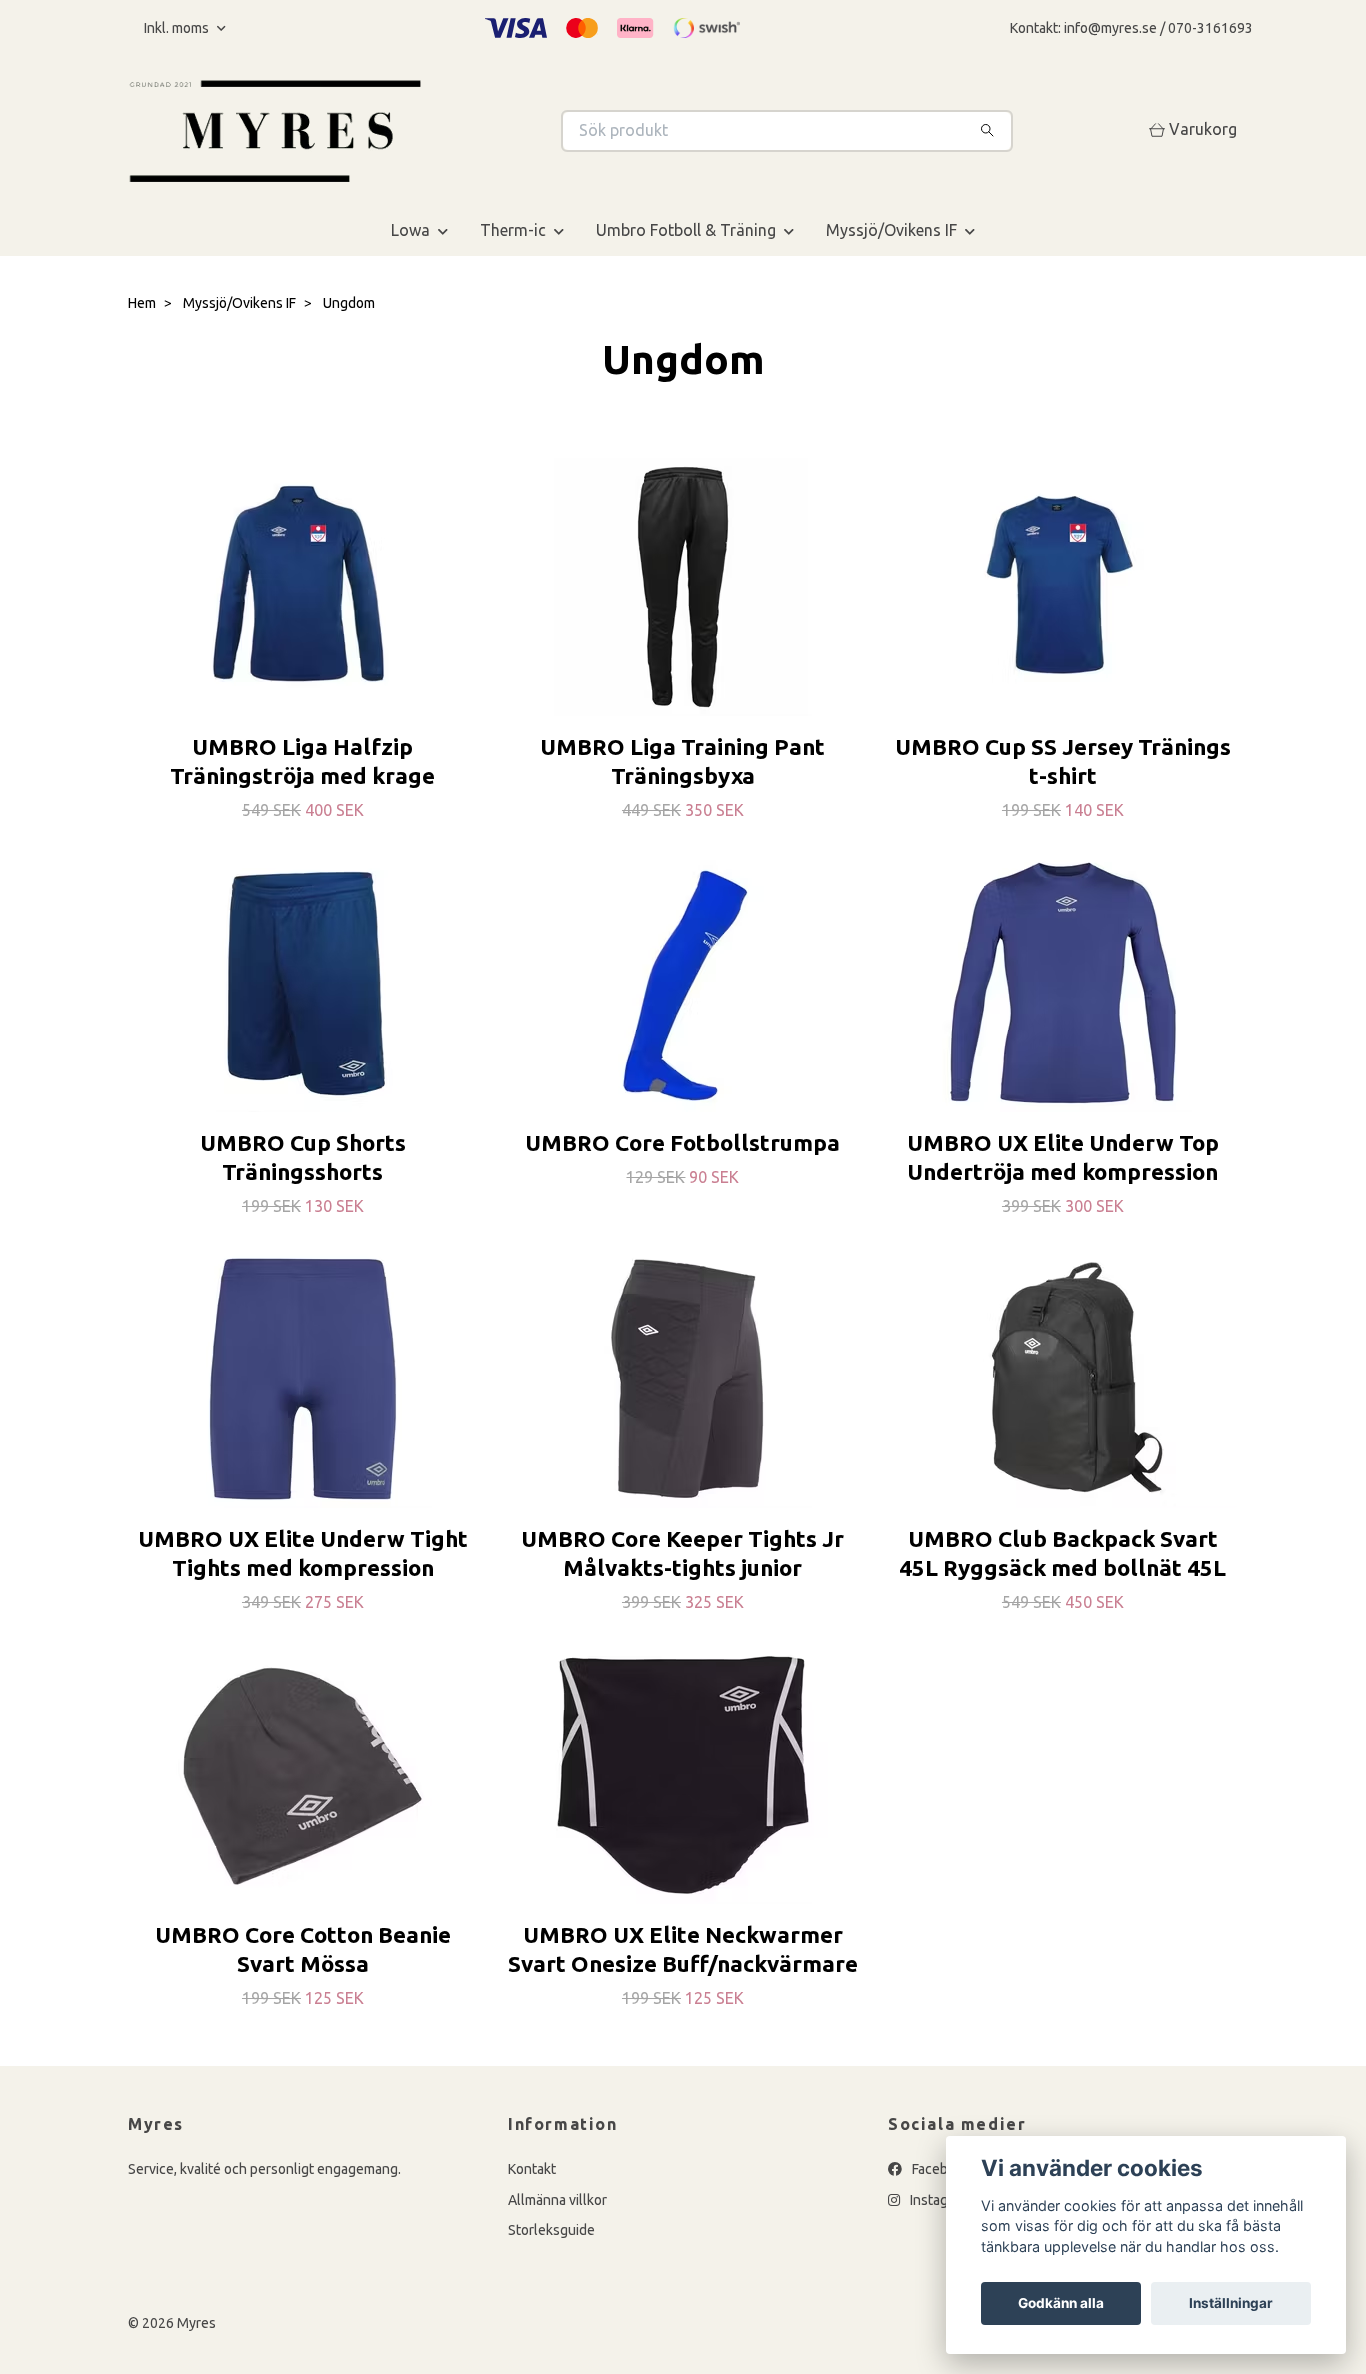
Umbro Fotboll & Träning (686, 230)
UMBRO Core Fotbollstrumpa (682, 1142)
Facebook (940, 2169)
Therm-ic (513, 230)
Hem (142, 303)
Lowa (410, 230)
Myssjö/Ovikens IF (891, 230)
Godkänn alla (1061, 2303)
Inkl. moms (178, 28)
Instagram (939, 2200)
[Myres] (406, 131)
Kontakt (532, 2169)
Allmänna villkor (557, 2200)
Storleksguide (551, 2230)
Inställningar (1231, 2303)
